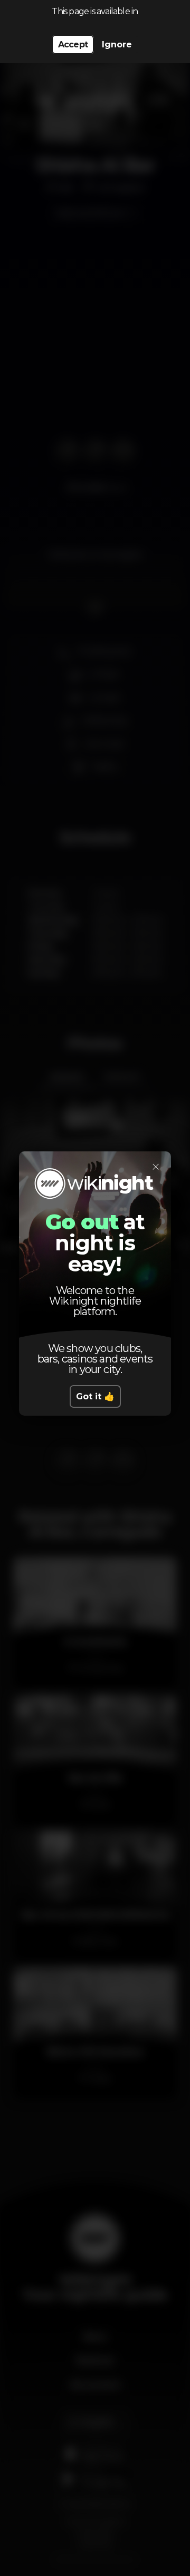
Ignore (117, 44)
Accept (73, 44)
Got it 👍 (95, 1396)
